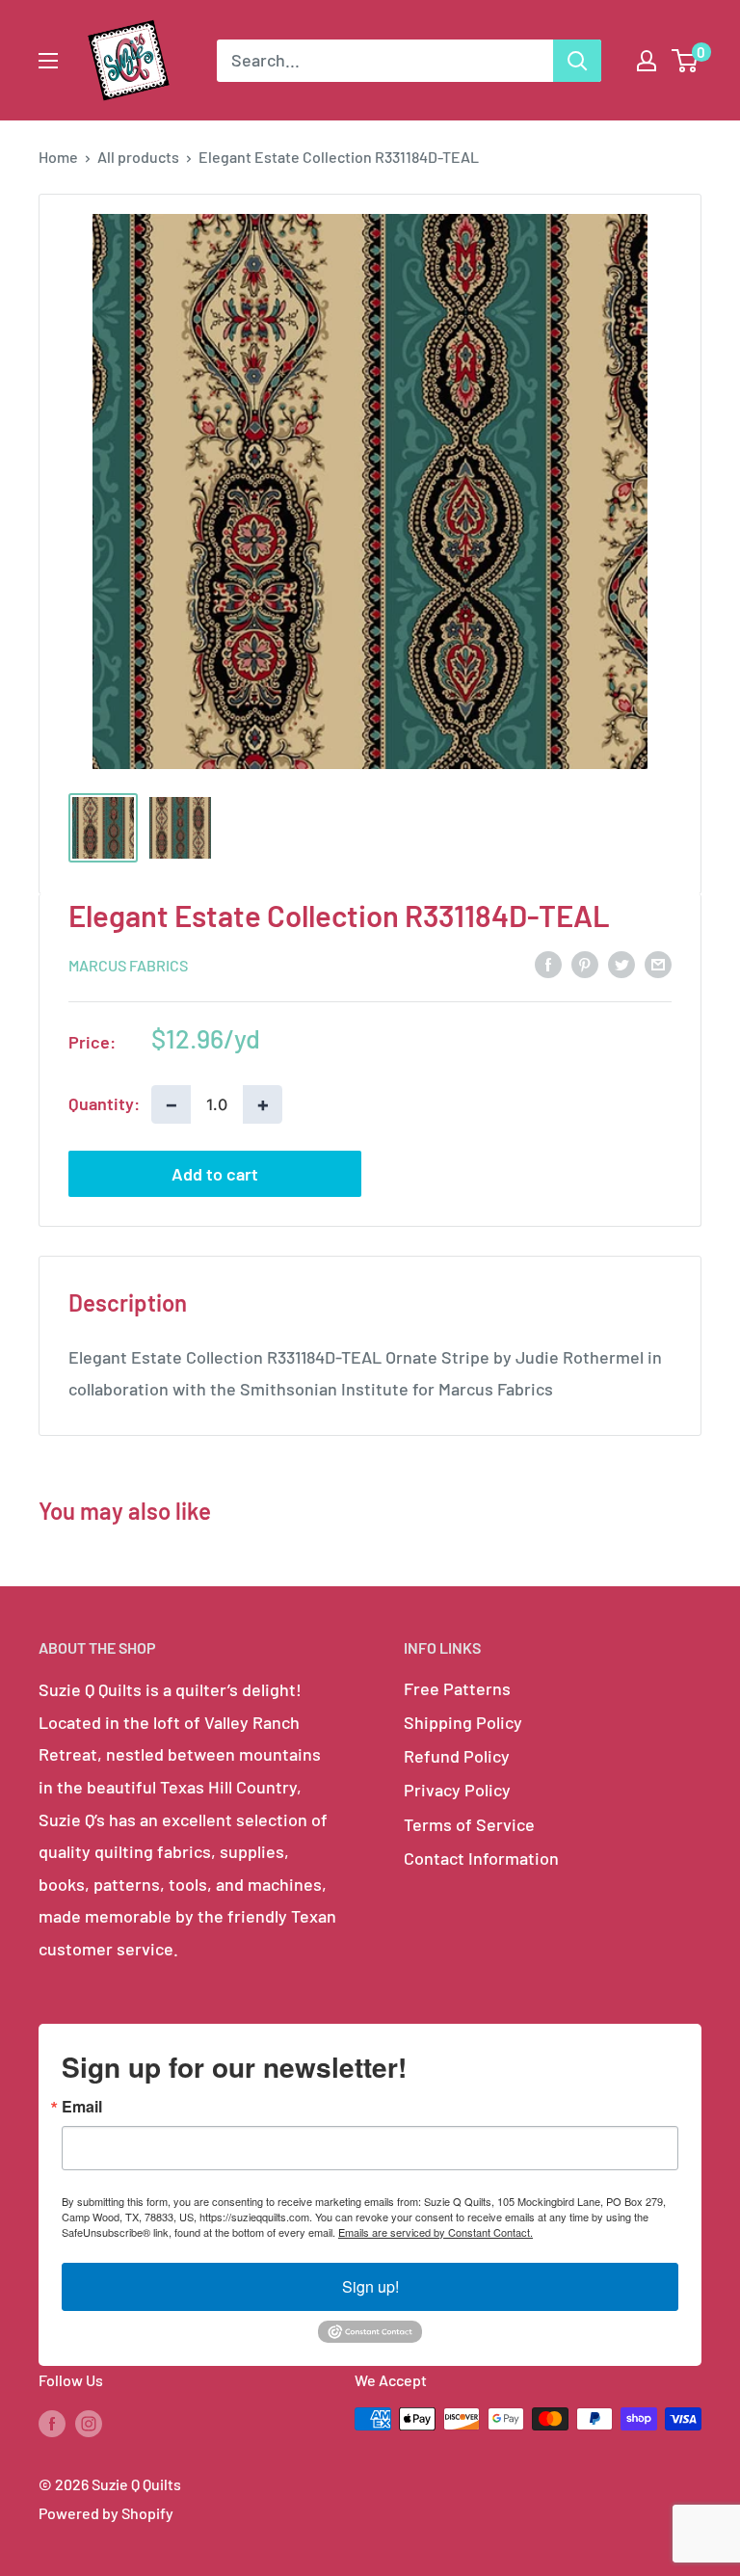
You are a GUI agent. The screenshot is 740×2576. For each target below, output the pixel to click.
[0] (686, 61)
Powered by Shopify (106, 2513)
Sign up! (370, 2286)
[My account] (647, 61)
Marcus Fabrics (128, 965)
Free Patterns (457, 1688)
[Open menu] (48, 61)
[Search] (577, 61)
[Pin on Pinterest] (585, 964)
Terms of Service (469, 1824)
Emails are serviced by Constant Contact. (436, 2232)
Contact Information (481, 1858)
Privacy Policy (457, 1790)
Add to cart (215, 1174)
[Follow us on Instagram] (89, 2422)
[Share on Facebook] (548, 964)
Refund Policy (457, 1756)
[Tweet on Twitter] (621, 964)
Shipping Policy (463, 1722)
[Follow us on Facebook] (52, 2422)
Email (82, 2107)
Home (58, 157)
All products (138, 157)
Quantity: (104, 1103)
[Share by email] (658, 964)
